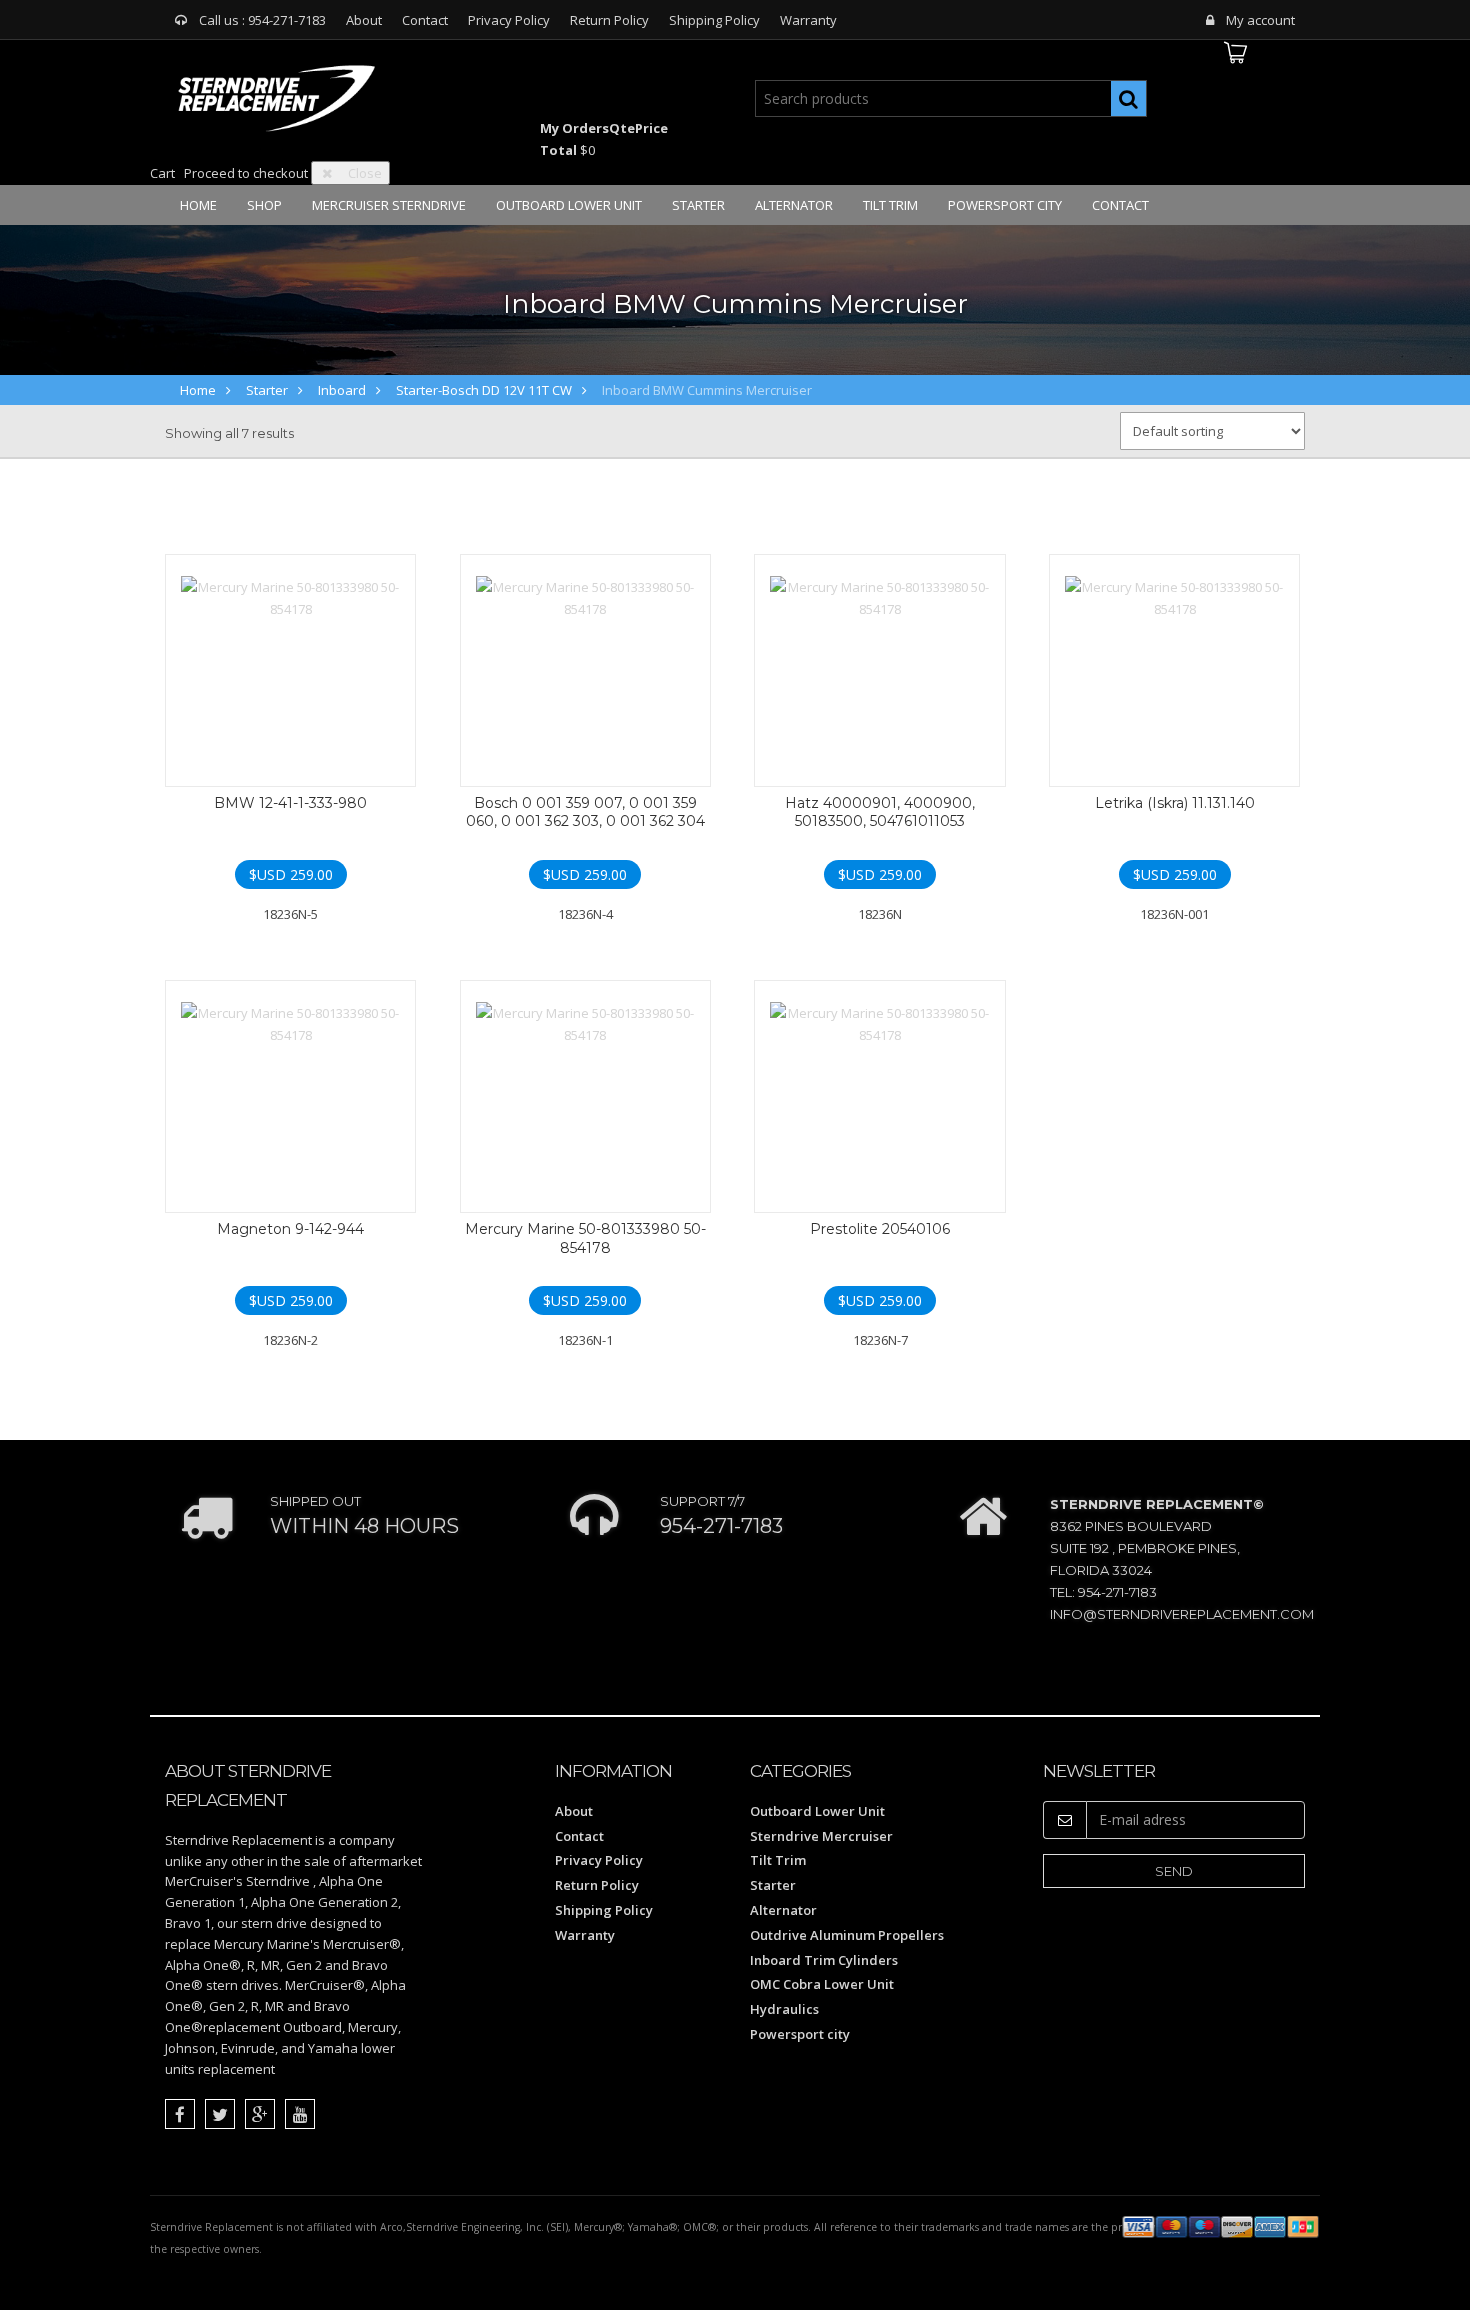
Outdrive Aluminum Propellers (847, 1935)
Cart (162, 173)
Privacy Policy (509, 20)
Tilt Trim (890, 205)
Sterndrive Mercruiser (821, 1836)
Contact (425, 20)
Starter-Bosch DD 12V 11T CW (484, 390)
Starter (698, 205)
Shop (264, 205)
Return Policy (609, 20)
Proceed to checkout (246, 173)
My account (1260, 20)
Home (198, 205)
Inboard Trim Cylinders (824, 1960)
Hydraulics (784, 2009)
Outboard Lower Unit (569, 205)
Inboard (342, 390)
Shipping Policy (714, 20)
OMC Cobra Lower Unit (822, 1984)
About (364, 20)
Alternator (794, 205)
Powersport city (1005, 205)
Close (365, 173)
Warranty (808, 20)
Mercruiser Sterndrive (389, 205)
